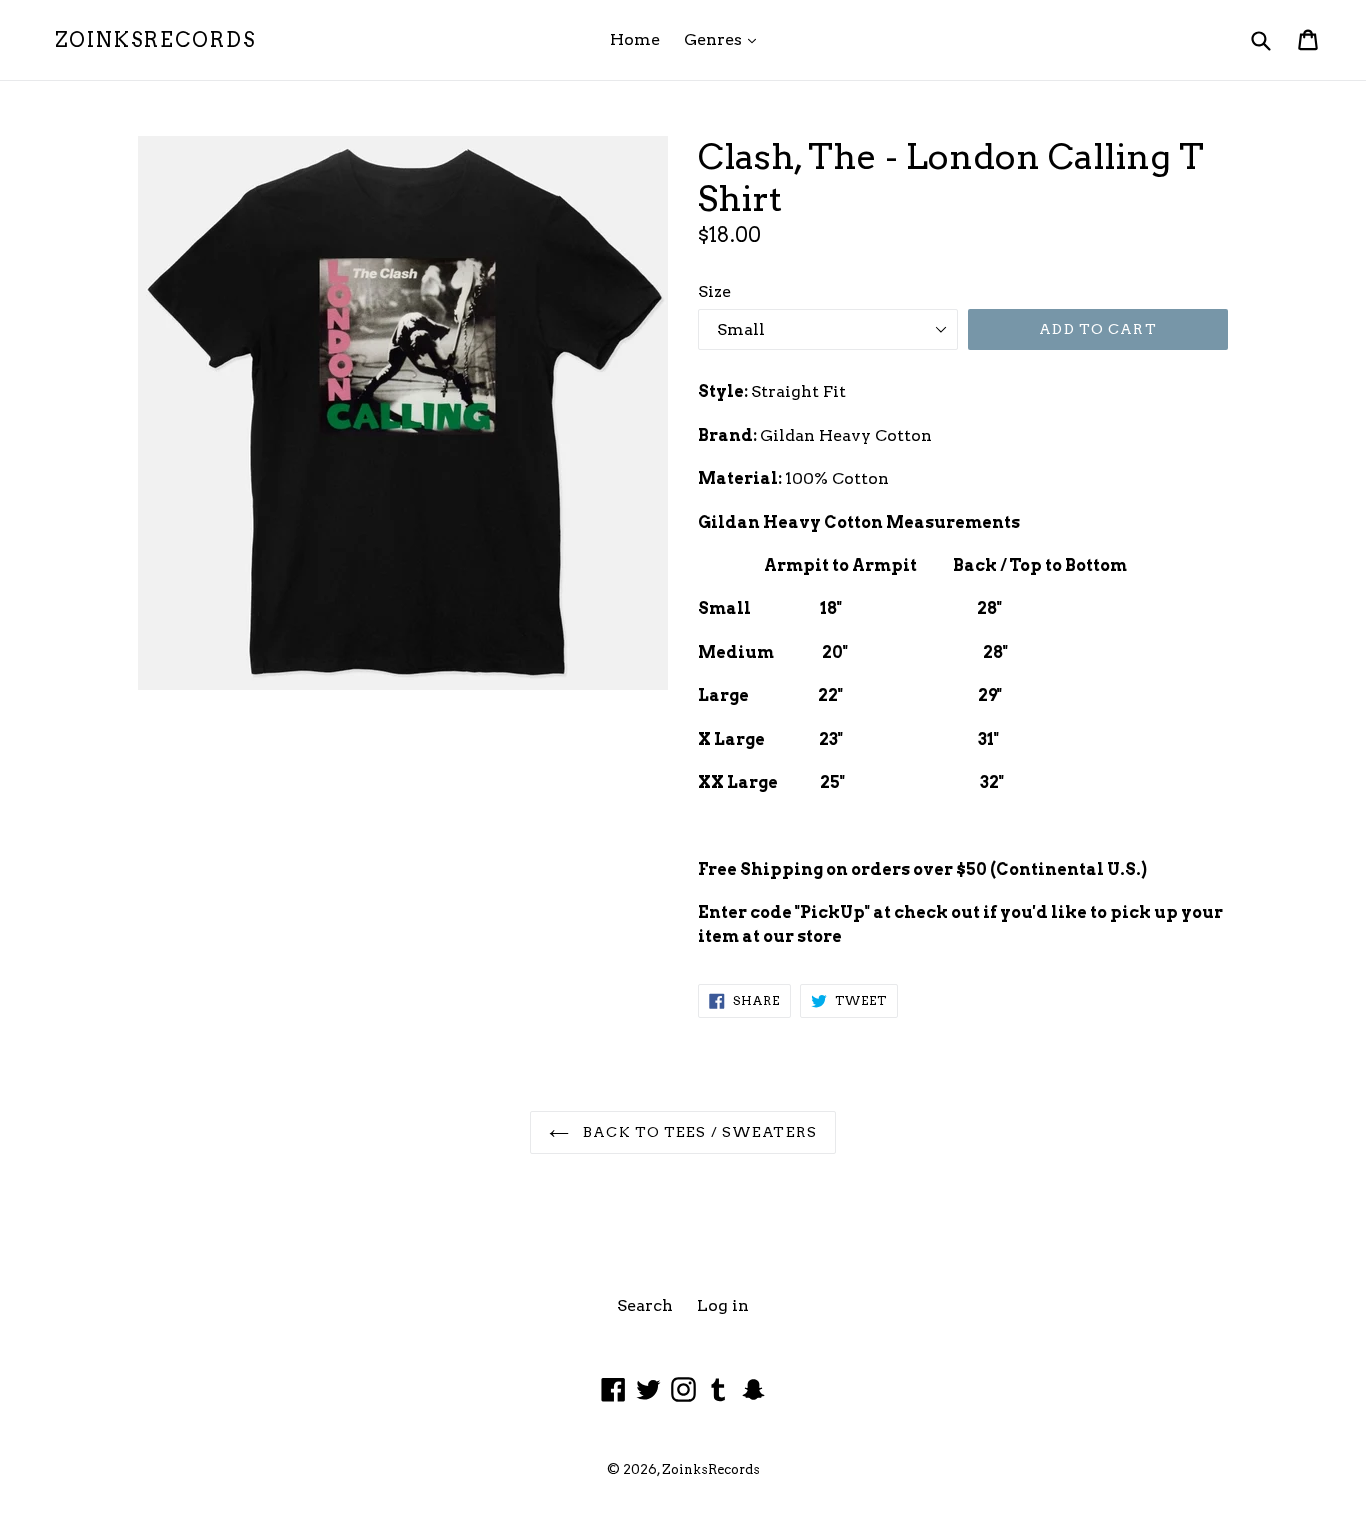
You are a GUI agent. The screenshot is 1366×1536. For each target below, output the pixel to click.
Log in (723, 1305)
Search (645, 1305)
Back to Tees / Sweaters (698, 1132)
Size (714, 291)
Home (635, 39)
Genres (725, 39)
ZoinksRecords (155, 40)
